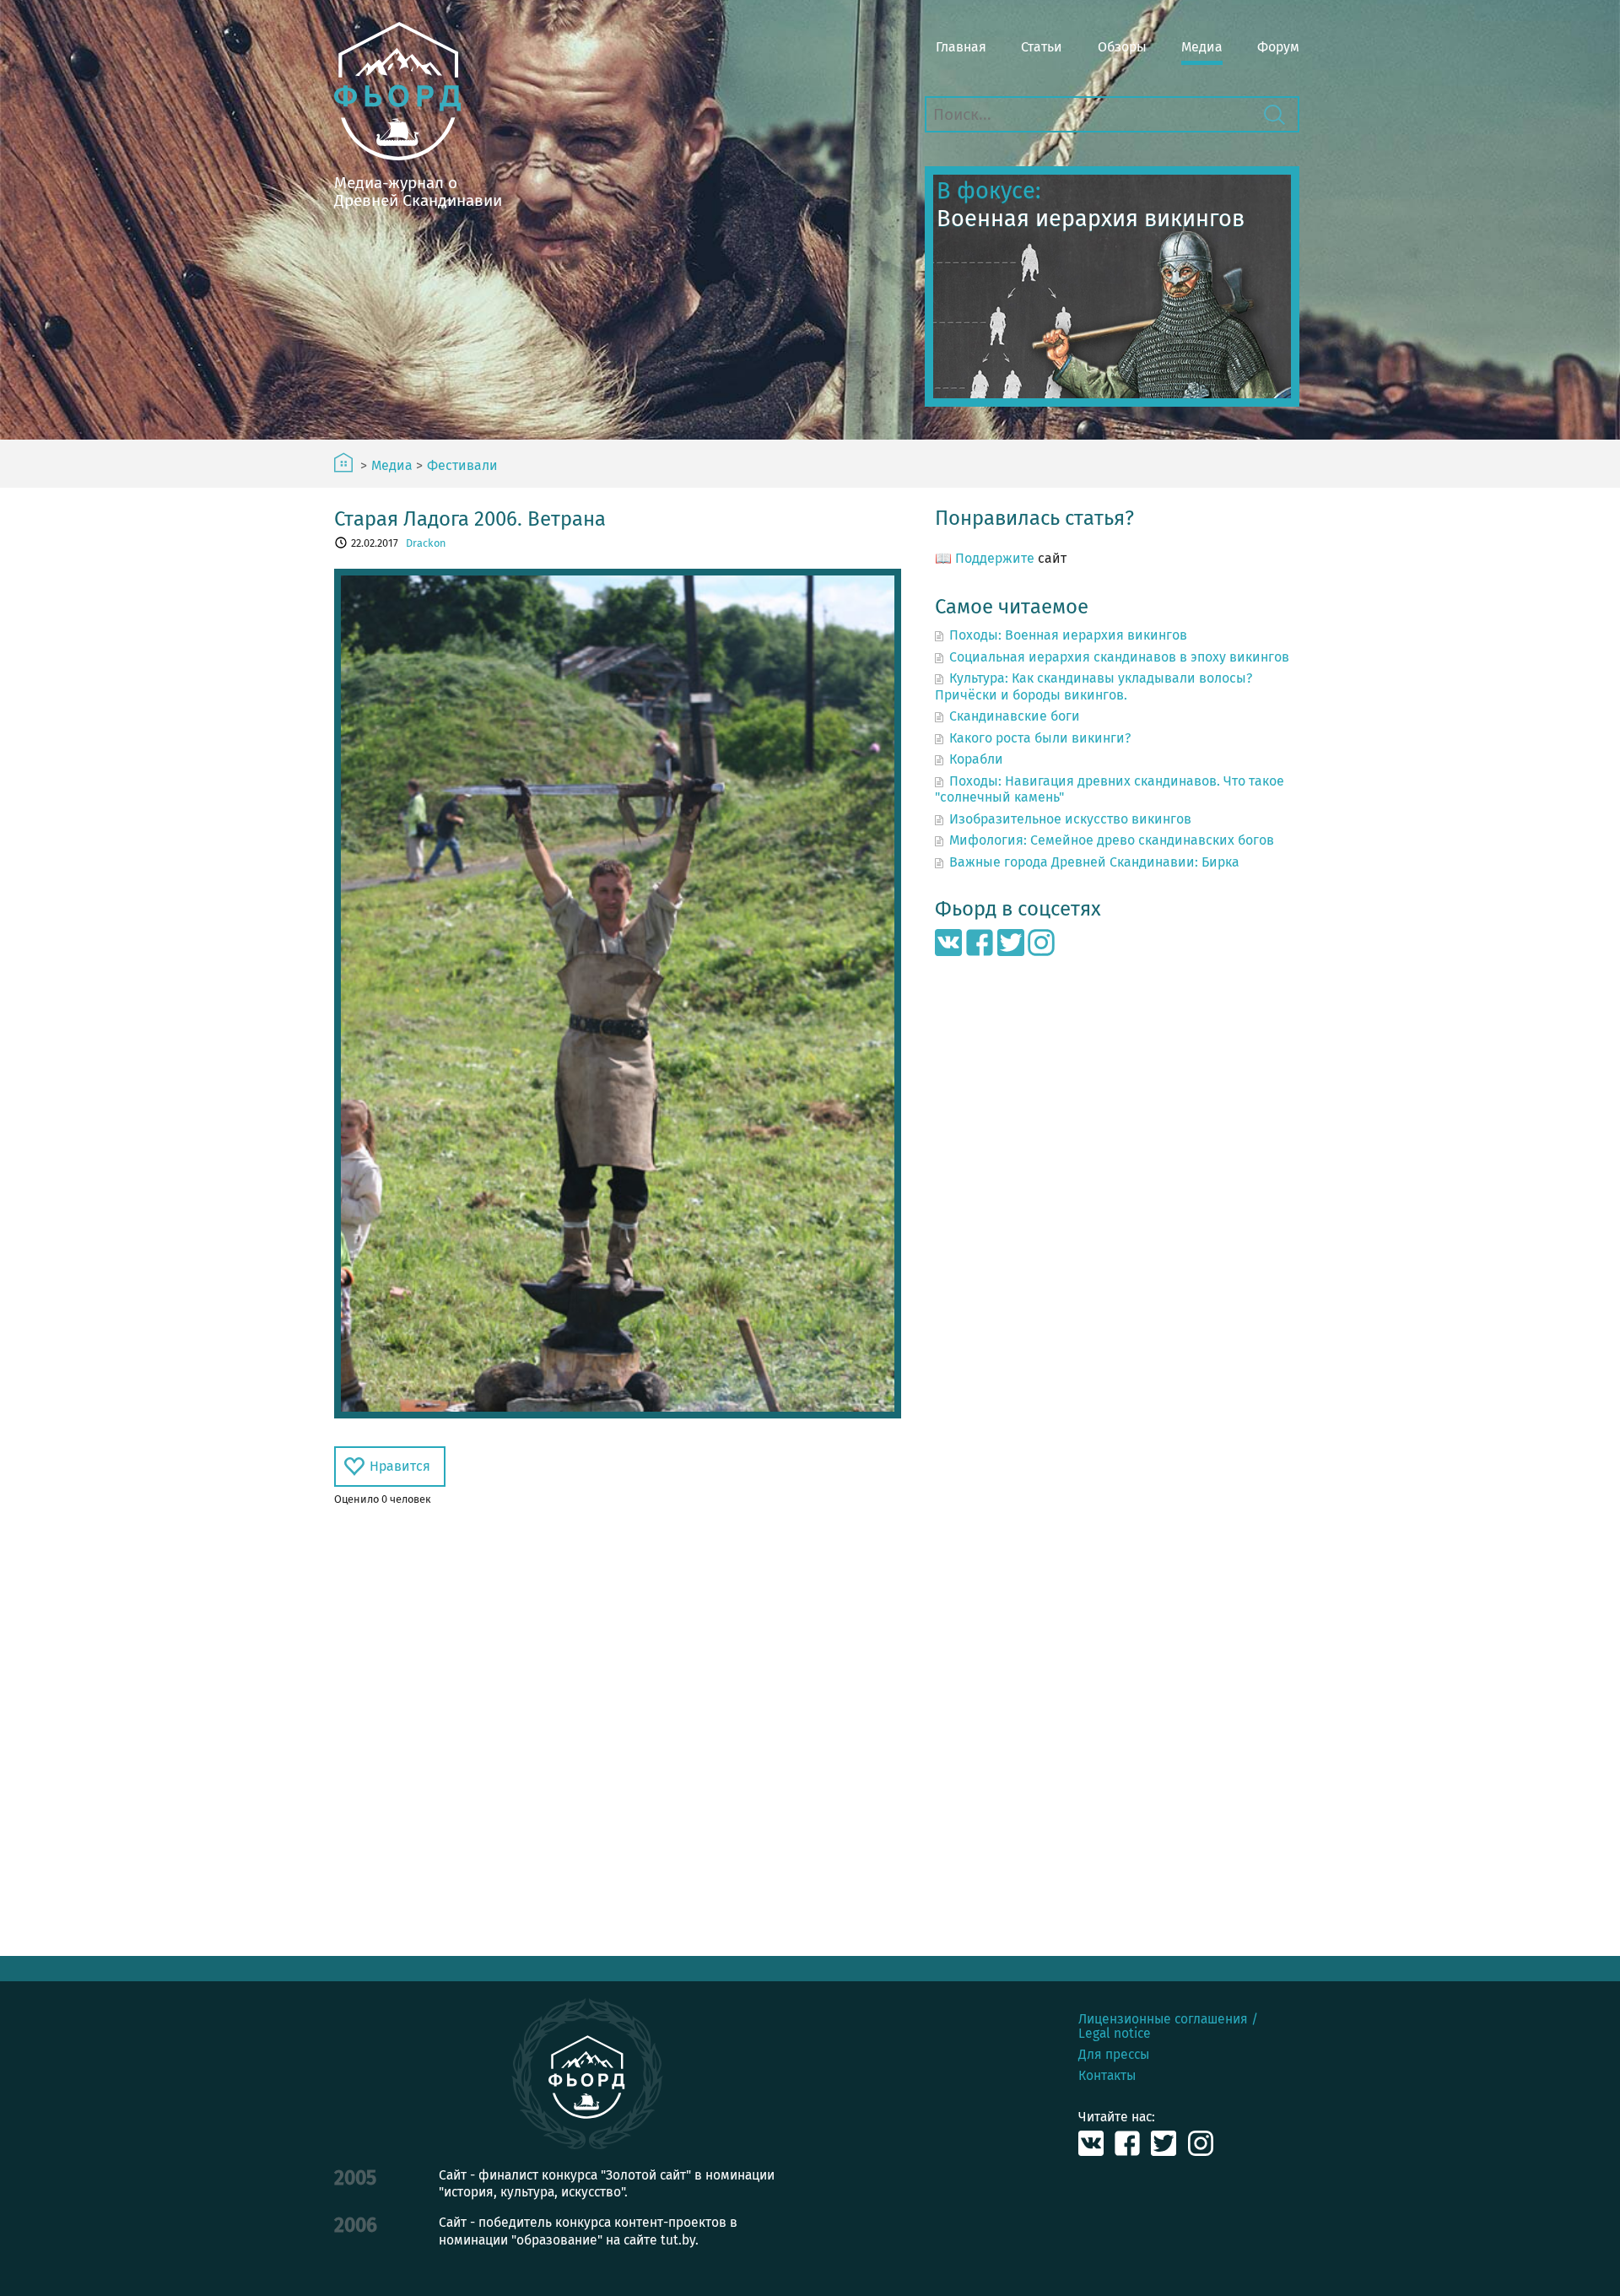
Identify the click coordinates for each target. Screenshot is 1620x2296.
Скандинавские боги (1015, 716)
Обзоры (1122, 47)
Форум (1278, 47)
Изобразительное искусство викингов (1070, 819)
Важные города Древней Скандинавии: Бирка (1094, 862)
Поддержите (995, 558)
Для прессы (1114, 2054)
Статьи (1042, 47)
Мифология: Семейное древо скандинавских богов (1112, 840)
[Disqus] (618, 1731)
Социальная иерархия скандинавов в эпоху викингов (1119, 657)
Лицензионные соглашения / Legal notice (1168, 2026)
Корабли (976, 759)
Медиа (1202, 47)
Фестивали (462, 466)
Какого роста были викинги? (1040, 738)
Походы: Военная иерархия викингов (1068, 635)
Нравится (400, 1466)
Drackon (426, 543)
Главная (961, 47)
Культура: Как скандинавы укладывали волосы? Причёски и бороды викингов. (1093, 686)
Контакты (1107, 2075)
